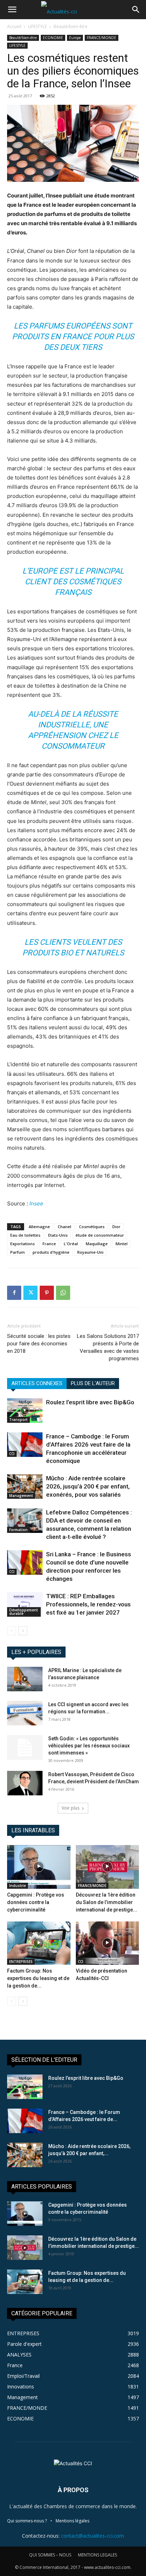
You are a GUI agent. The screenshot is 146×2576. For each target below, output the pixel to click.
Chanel (64, 1227)
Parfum (18, 1252)
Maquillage (97, 1244)
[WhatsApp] (63, 1293)
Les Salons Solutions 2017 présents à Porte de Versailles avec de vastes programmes (108, 1347)
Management (21, 1496)
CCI (12, 1454)
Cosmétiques (92, 1227)
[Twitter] (30, 1293)
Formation (18, 1530)
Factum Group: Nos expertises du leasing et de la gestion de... (38, 1978)
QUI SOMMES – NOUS (50, 2555)
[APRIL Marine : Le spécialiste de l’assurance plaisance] (25, 1679)
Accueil (14, 26)
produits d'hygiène (51, 1252)
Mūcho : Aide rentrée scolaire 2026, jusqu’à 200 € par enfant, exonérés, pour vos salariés (88, 1486)
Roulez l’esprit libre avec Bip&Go (90, 1402)
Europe (75, 38)
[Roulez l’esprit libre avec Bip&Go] (25, 1411)
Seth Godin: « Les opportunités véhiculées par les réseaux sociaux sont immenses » (89, 1746)
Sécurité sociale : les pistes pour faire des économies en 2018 (39, 1344)
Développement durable (24, 1612)
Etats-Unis (58, 1235)
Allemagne (39, 1227)
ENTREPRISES (21, 1962)
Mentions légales (72, 2521)
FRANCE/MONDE (102, 38)
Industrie (18, 1886)
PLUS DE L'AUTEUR (93, 1383)
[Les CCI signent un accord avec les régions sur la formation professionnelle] (25, 1713)
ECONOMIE (53, 38)
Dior (116, 1227)
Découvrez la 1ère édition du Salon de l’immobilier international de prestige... (106, 1902)
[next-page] (23, 1631)
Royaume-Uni (90, 1252)
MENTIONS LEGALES (97, 2555)
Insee (36, 1203)
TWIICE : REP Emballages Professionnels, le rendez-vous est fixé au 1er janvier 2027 (88, 1604)
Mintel (122, 1244)
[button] (12, 10)
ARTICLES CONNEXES (37, 1383)
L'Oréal (71, 1244)
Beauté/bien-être (71, 26)
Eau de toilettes (25, 1235)
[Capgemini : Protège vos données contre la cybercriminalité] (39, 1867)
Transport (18, 1420)
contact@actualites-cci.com (92, 2536)
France (49, 1244)
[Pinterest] (47, 1293)
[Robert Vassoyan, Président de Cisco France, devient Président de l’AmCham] (25, 1783)
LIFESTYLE (37, 26)
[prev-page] (12, 1631)
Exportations (23, 1244)
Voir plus (71, 1808)
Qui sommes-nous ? (27, 2521)
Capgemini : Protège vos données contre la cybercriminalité (36, 1902)
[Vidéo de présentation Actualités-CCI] (108, 1943)
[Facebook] (14, 1293)
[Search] (136, 10)
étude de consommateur (100, 1235)
